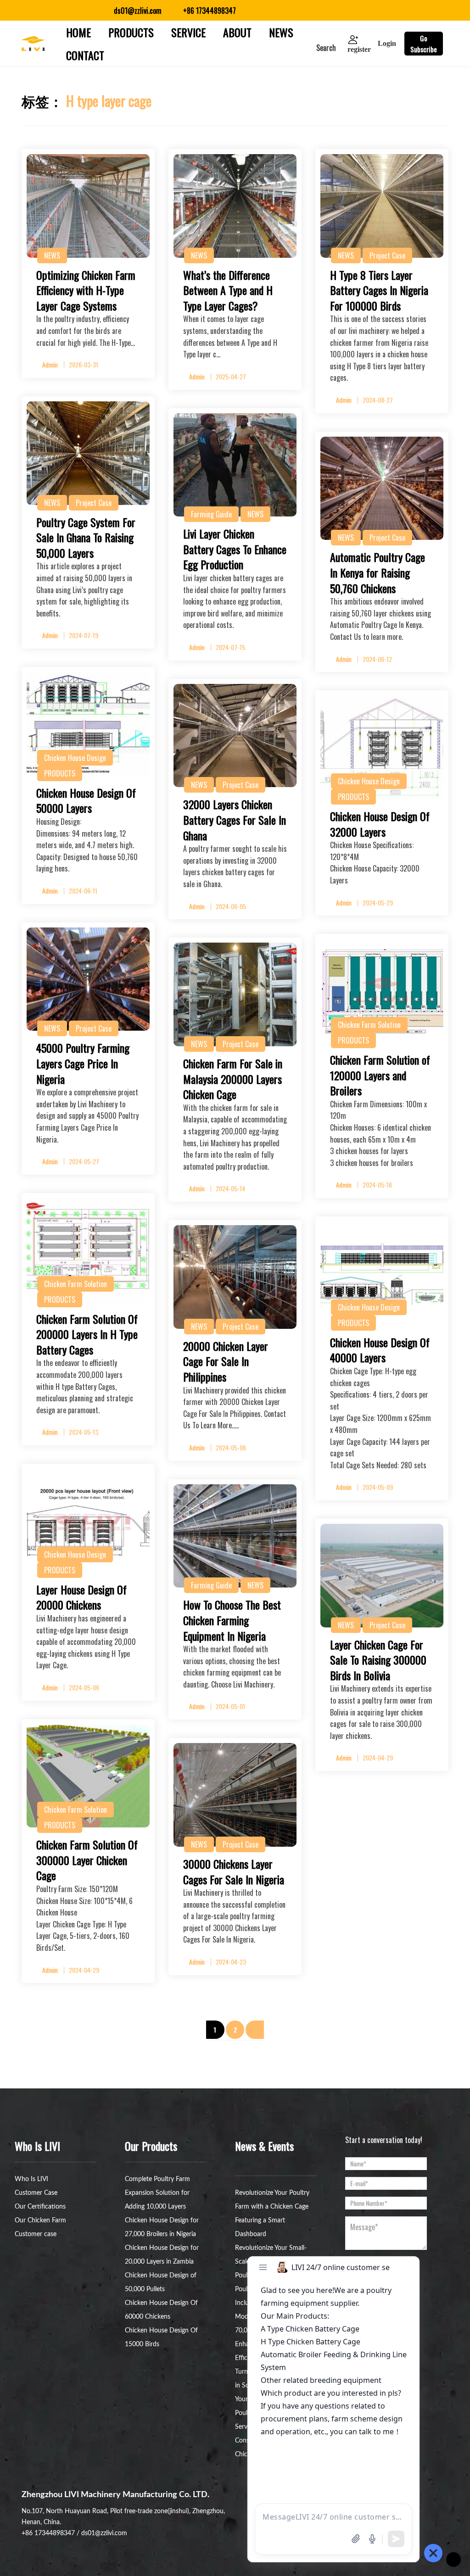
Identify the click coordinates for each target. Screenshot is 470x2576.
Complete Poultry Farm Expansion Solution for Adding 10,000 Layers (157, 2193)
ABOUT (237, 32)
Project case (387, 255)
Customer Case (36, 2193)
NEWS (281, 32)
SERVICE (188, 32)
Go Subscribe (424, 44)
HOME (78, 32)
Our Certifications (40, 2207)
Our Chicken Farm (40, 2221)
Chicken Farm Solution (369, 1025)
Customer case (36, 2234)
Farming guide (211, 514)
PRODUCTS (131, 32)
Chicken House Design (75, 758)
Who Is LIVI (31, 2179)
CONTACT (85, 55)
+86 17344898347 (48, 2533)
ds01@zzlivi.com (104, 2533)
